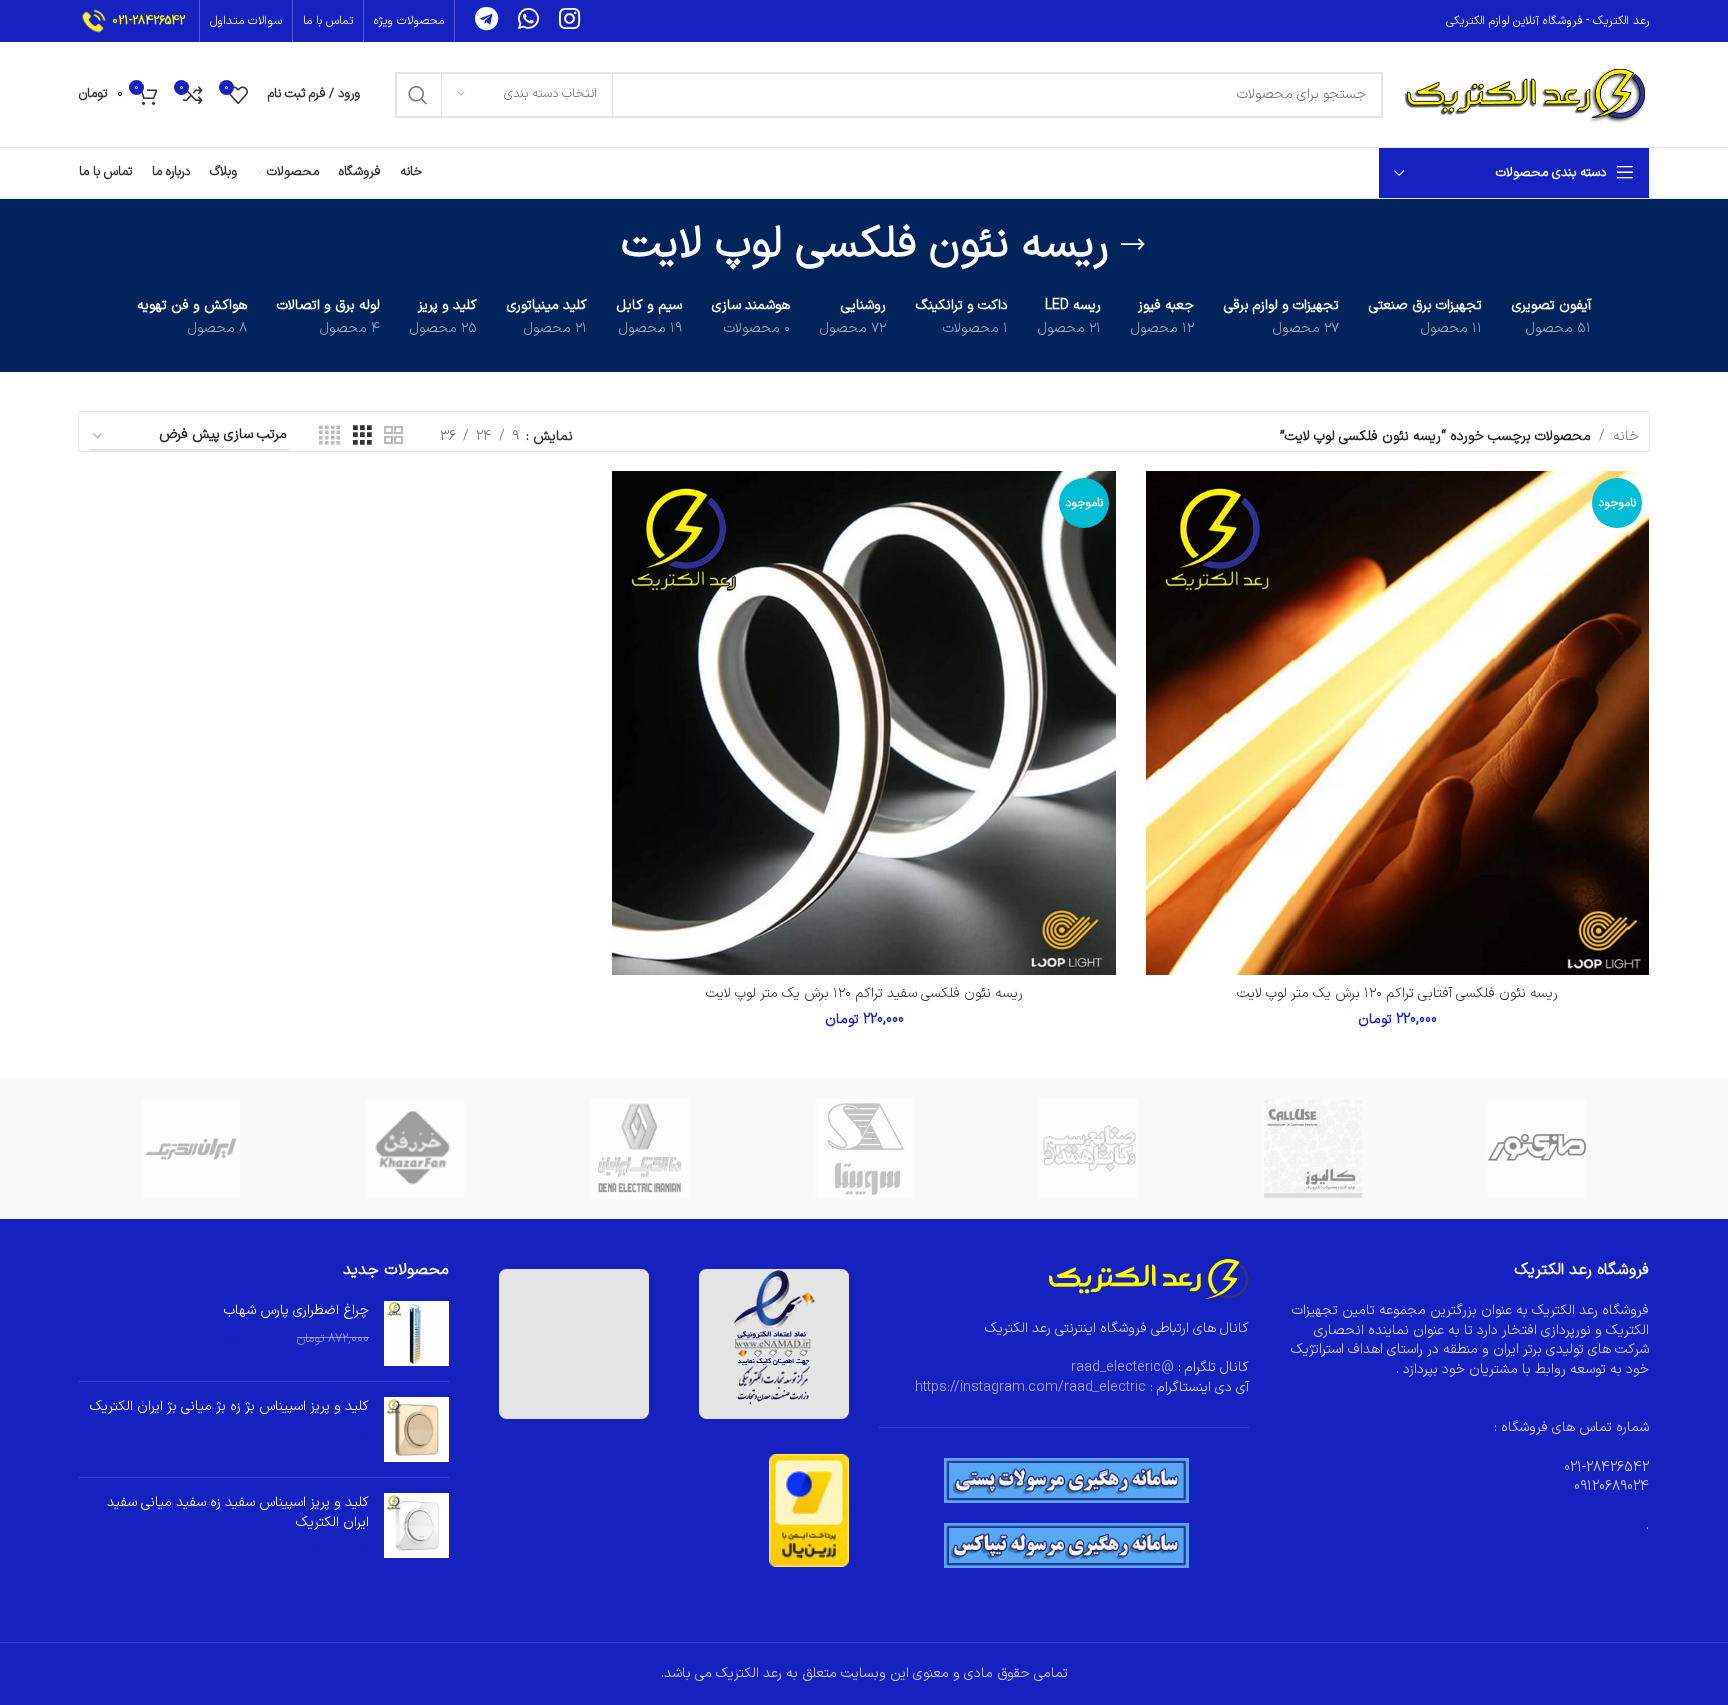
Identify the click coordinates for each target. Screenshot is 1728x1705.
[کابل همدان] (1088, 1149)
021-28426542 (148, 21)
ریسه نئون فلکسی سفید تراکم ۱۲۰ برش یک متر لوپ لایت (864, 993)
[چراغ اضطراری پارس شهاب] (416, 1333)
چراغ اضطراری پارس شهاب (296, 1311)
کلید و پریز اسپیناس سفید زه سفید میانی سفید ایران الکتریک (238, 1512)
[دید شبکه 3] (362, 436)
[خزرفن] (415, 1149)
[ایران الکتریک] (191, 1149)
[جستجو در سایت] (418, 95)
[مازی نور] (1537, 1149)
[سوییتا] (864, 1149)
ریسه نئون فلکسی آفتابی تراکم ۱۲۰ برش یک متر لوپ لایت (1397, 993)
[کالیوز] (1312, 1149)
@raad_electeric (1122, 1367)
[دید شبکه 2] (393, 436)
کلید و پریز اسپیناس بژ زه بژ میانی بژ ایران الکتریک (229, 1407)
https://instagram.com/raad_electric (1030, 1387)
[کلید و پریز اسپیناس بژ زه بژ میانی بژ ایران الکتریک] (416, 1429)
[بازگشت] (1133, 245)
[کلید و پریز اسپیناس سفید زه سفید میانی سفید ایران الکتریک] (416, 1526)
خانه (1626, 436)
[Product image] (1397, 722)
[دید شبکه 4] (329, 436)
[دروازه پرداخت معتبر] (809, 1509)
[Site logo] (1526, 93)
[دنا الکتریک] (640, 1149)
